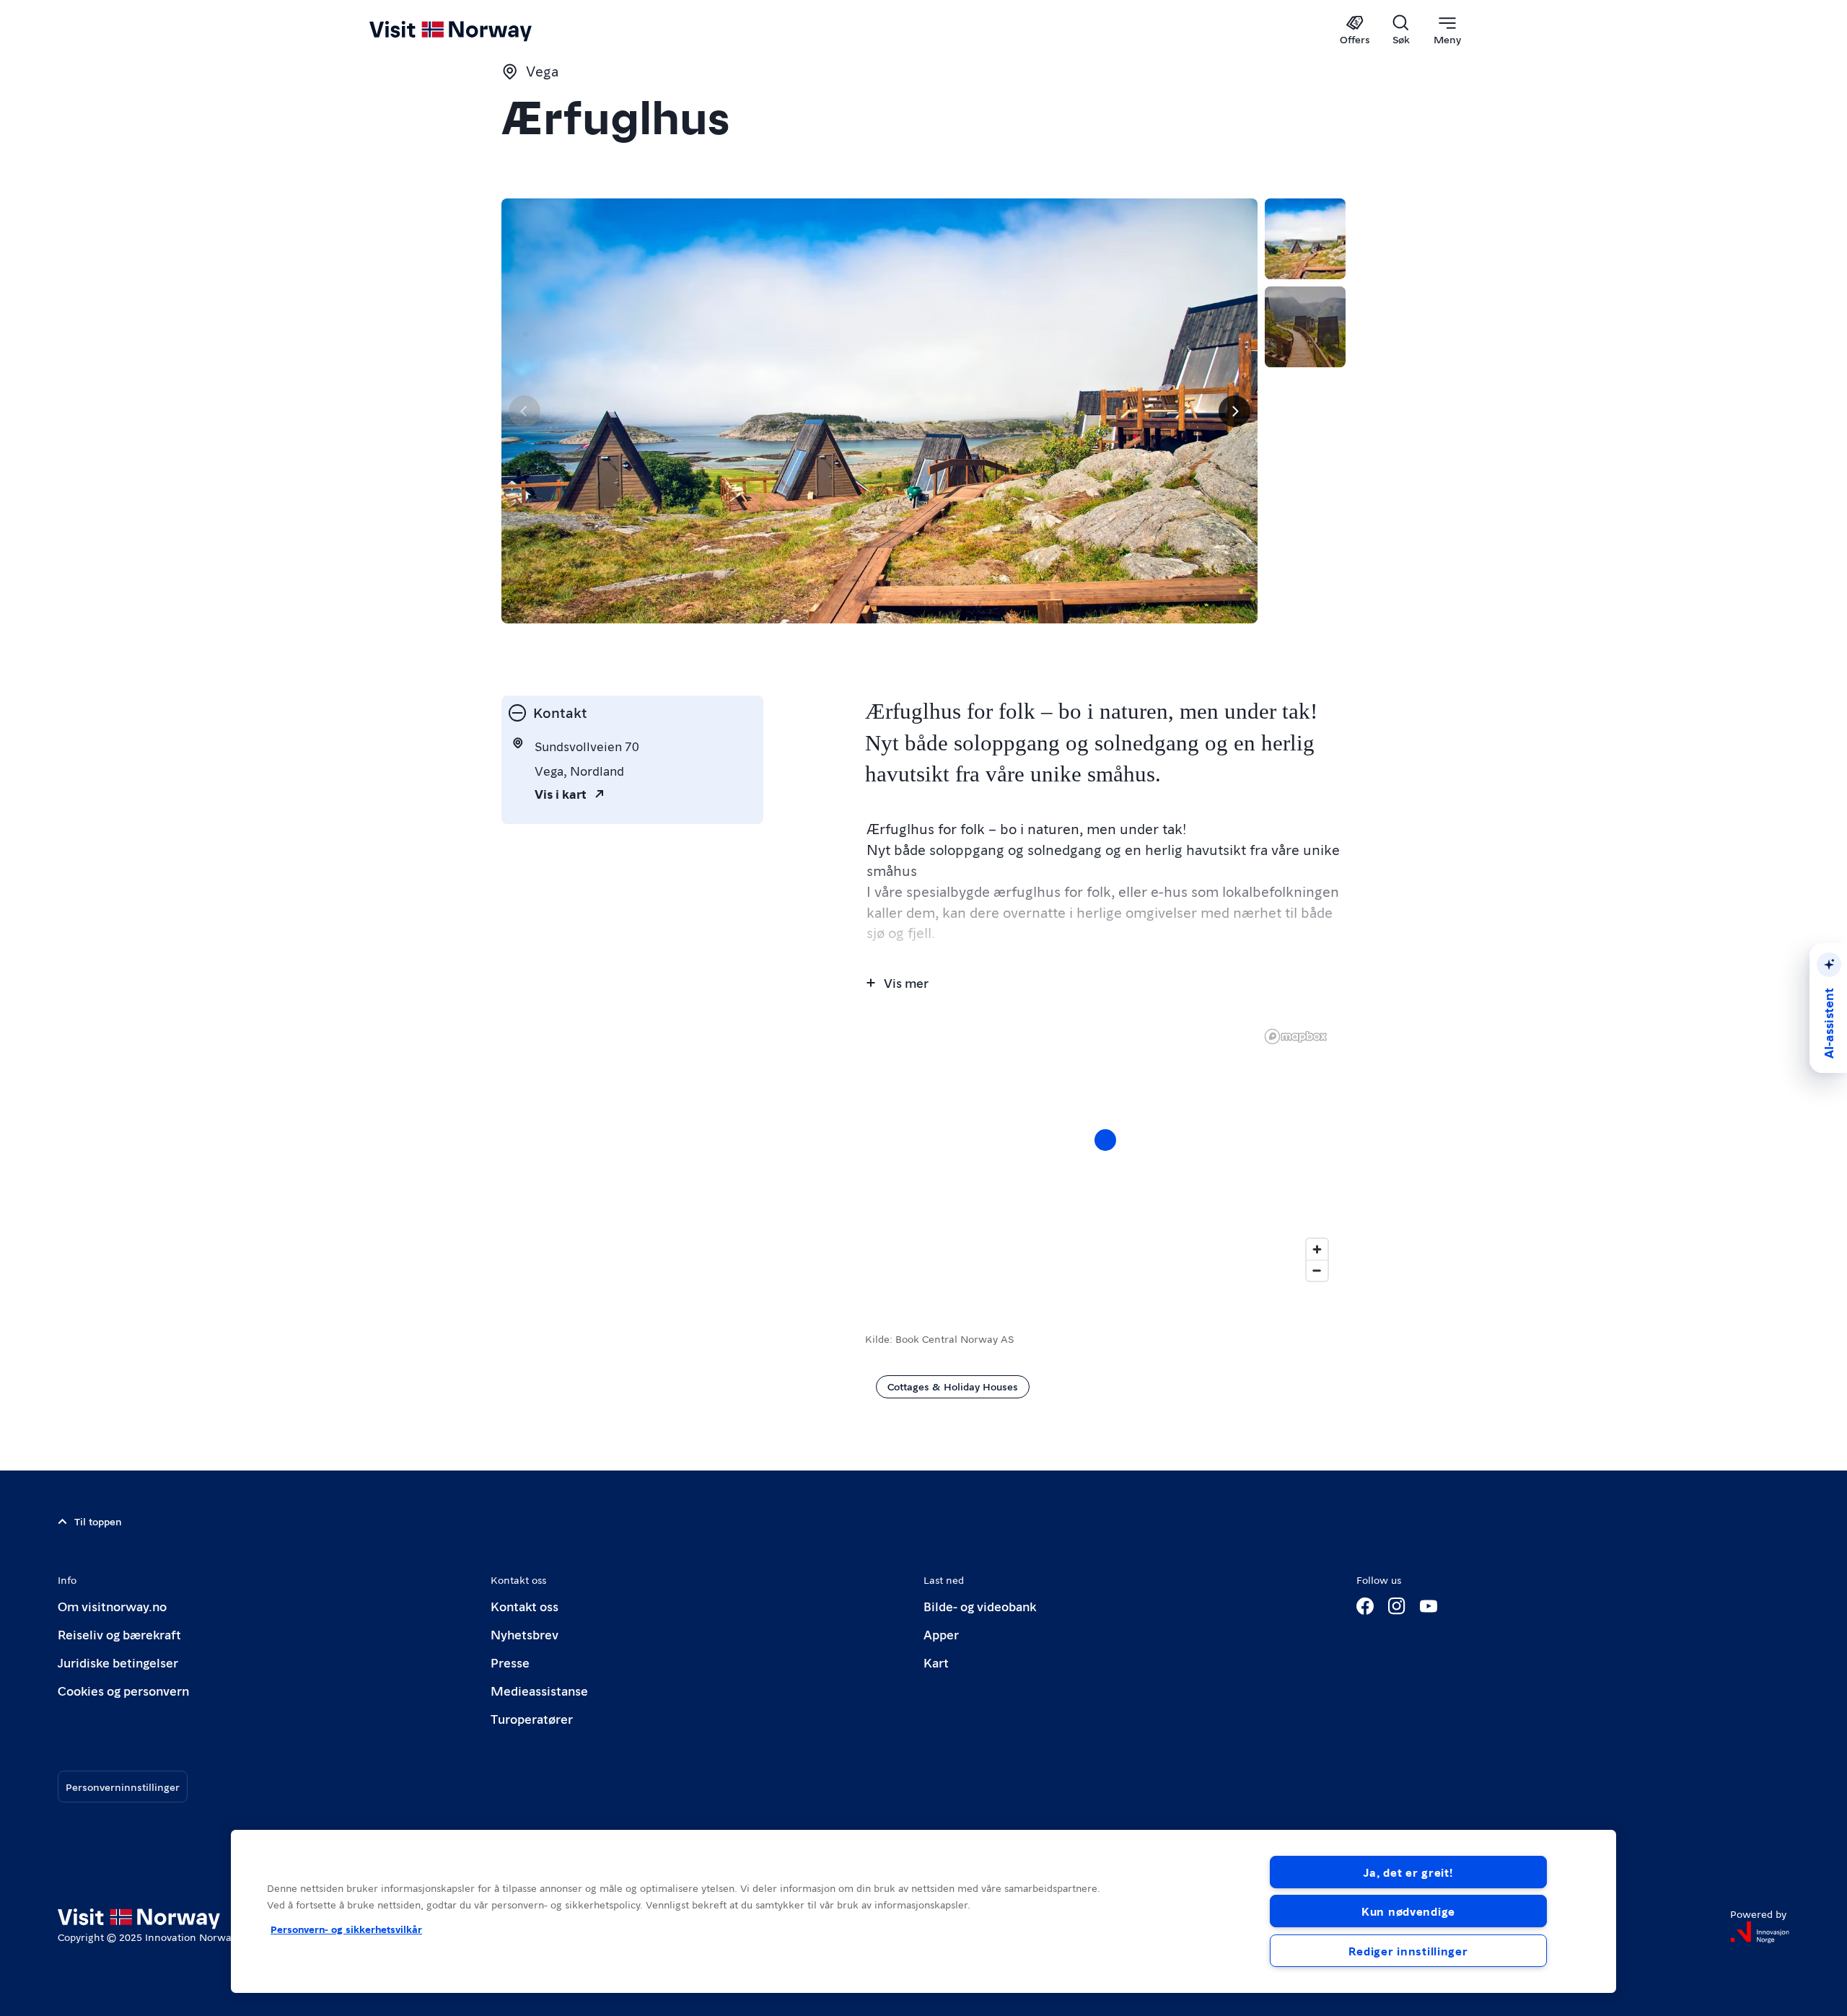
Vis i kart (561, 793)
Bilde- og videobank (980, 1606)
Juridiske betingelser (118, 1662)
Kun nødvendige (1408, 1911)
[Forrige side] (525, 411)
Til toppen (98, 1521)
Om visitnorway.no (112, 1606)
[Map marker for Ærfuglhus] (1105, 1140)
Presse (510, 1662)
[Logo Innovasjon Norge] (1760, 1932)
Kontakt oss (525, 1606)
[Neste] (1234, 411)
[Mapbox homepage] (1296, 1037)
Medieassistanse (539, 1690)
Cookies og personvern (123, 1690)
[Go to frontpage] (474, 30)
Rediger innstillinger (1408, 1951)
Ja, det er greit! (1408, 1872)
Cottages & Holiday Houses (953, 1386)
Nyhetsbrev (525, 1634)
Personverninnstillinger (123, 1787)
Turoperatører (532, 1718)
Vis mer (906, 982)
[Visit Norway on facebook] (1365, 1606)
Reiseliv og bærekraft (119, 1634)
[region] (1105, 1154)
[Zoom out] (1317, 1270)
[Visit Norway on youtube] (1429, 1606)
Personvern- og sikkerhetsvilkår (346, 1929)
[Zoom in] (1317, 1249)
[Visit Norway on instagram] (1397, 1606)
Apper (941, 1634)
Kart (936, 1662)
